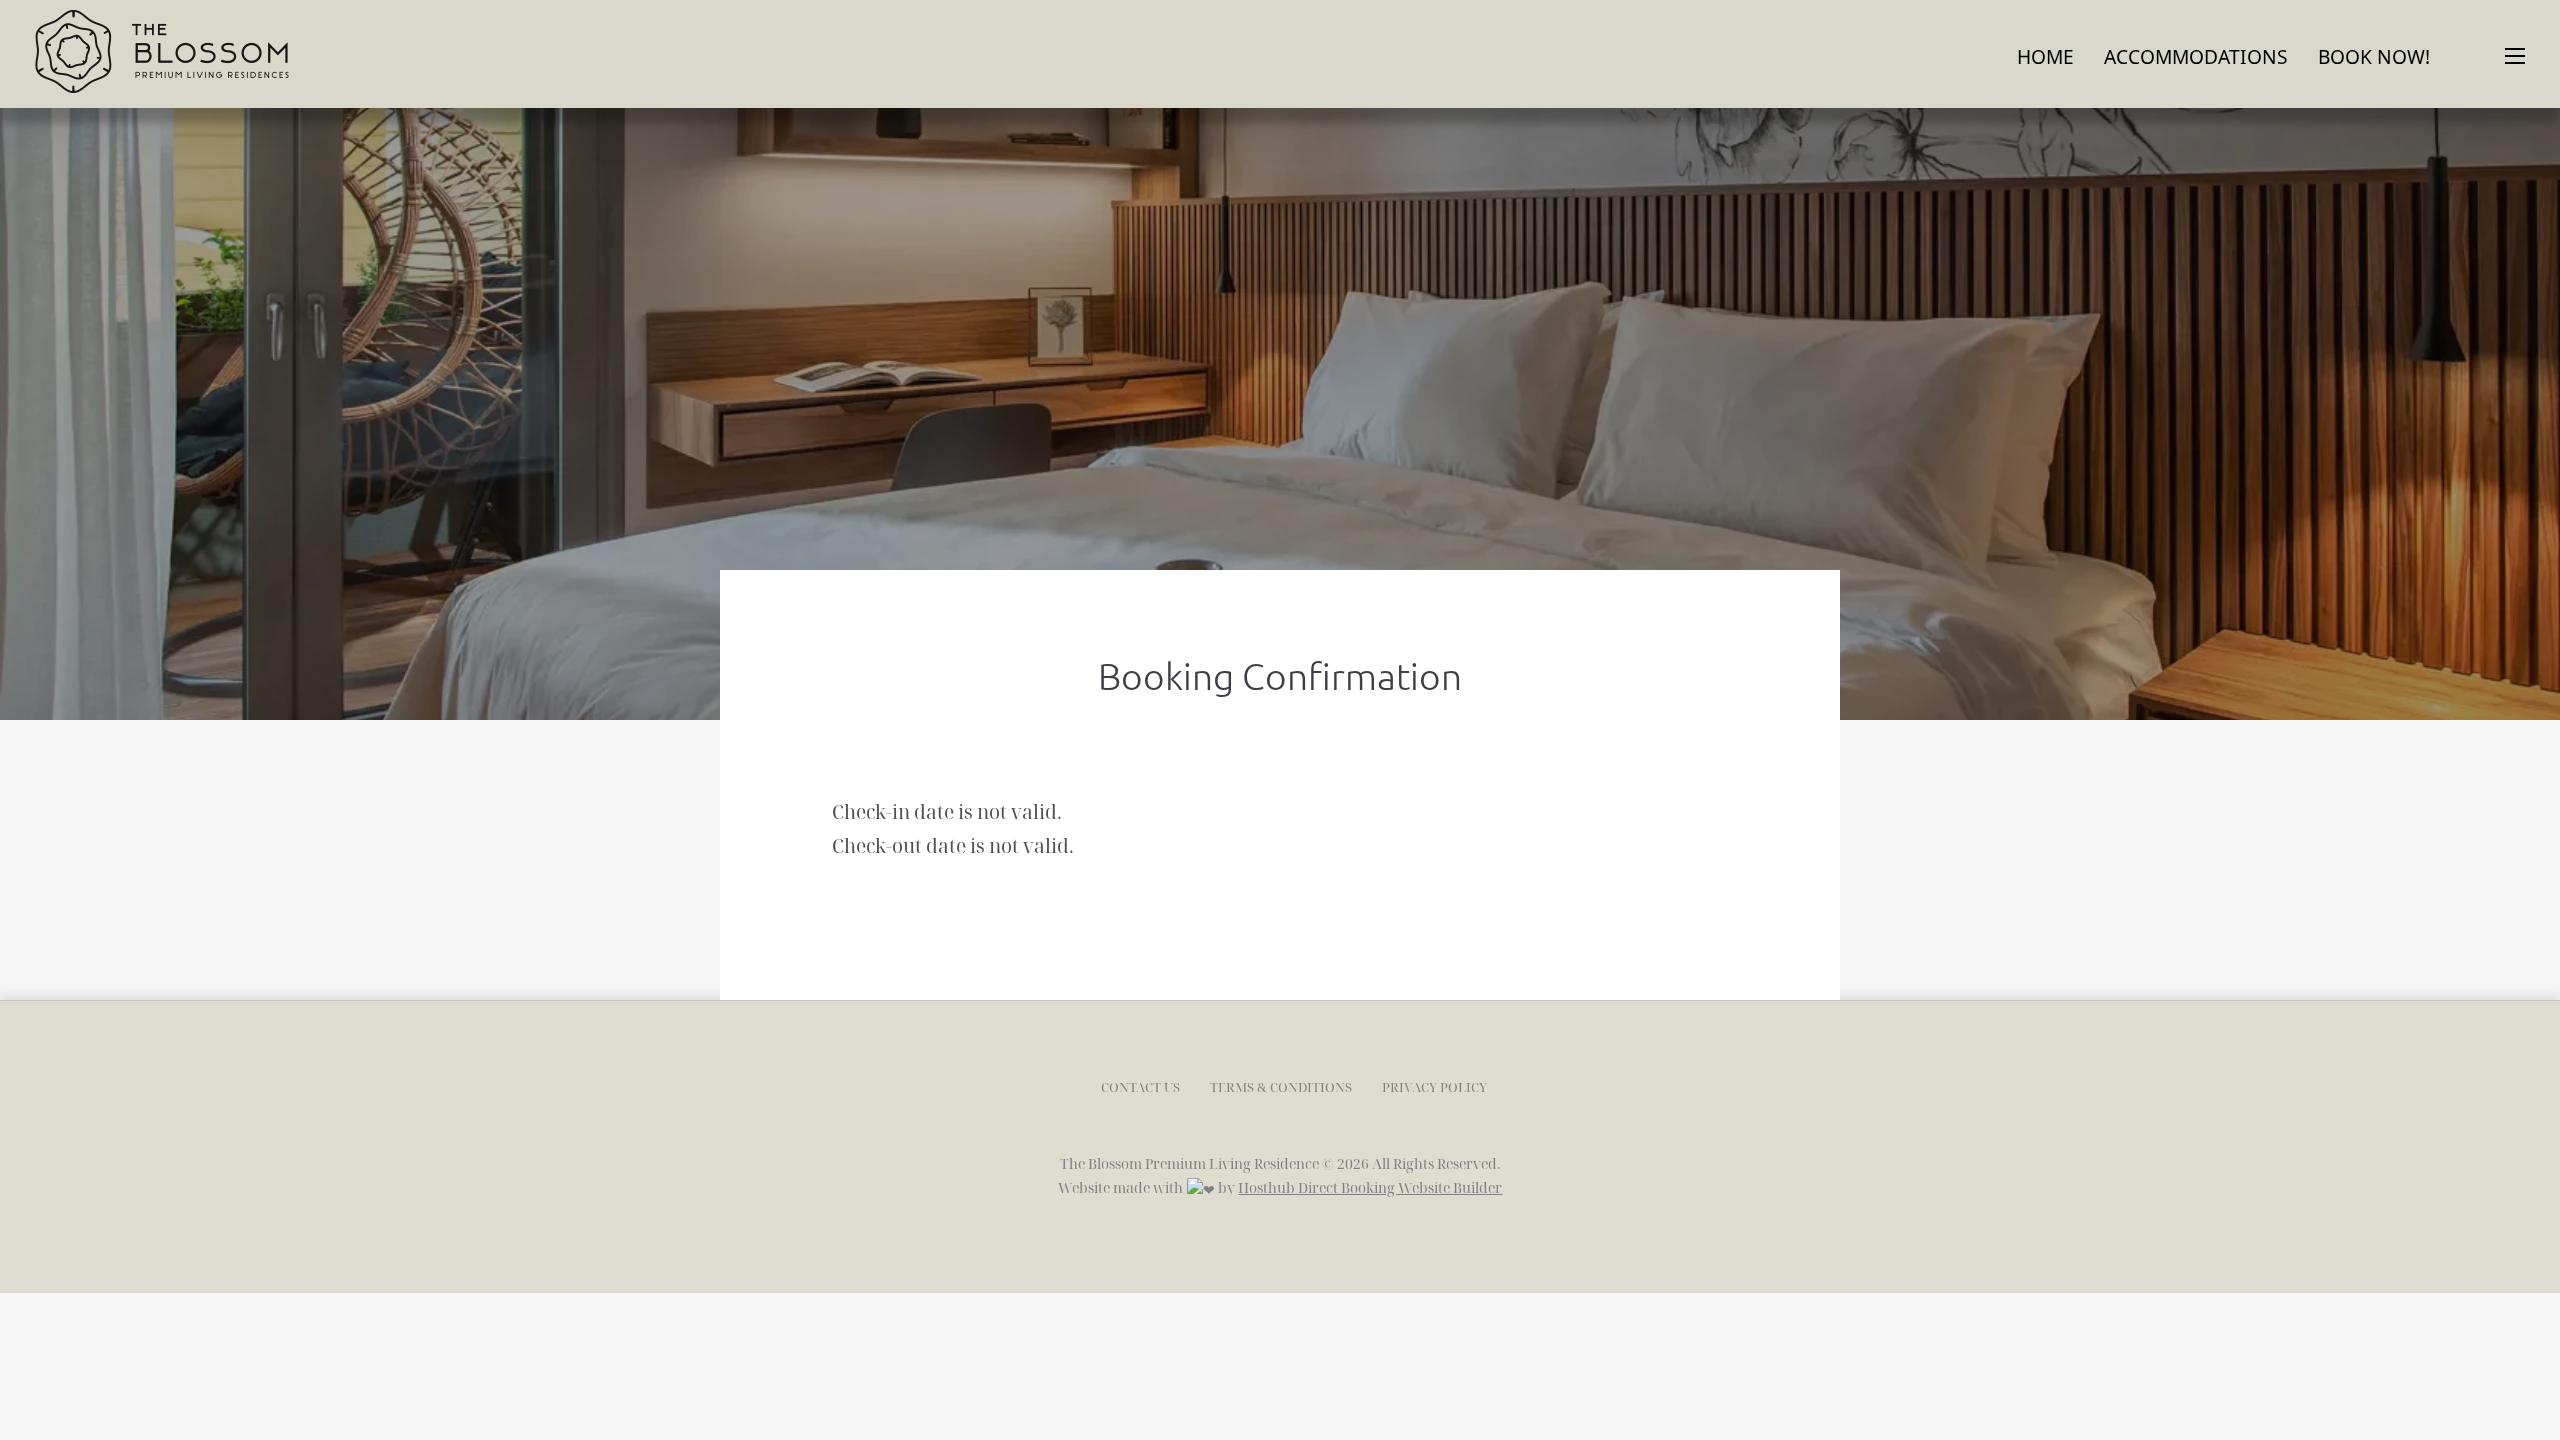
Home (2045, 56)
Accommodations (2196, 56)
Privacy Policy (1434, 1087)
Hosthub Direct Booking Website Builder (1370, 1187)
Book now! (2374, 56)
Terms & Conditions (1281, 1087)
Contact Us (1140, 1087)
